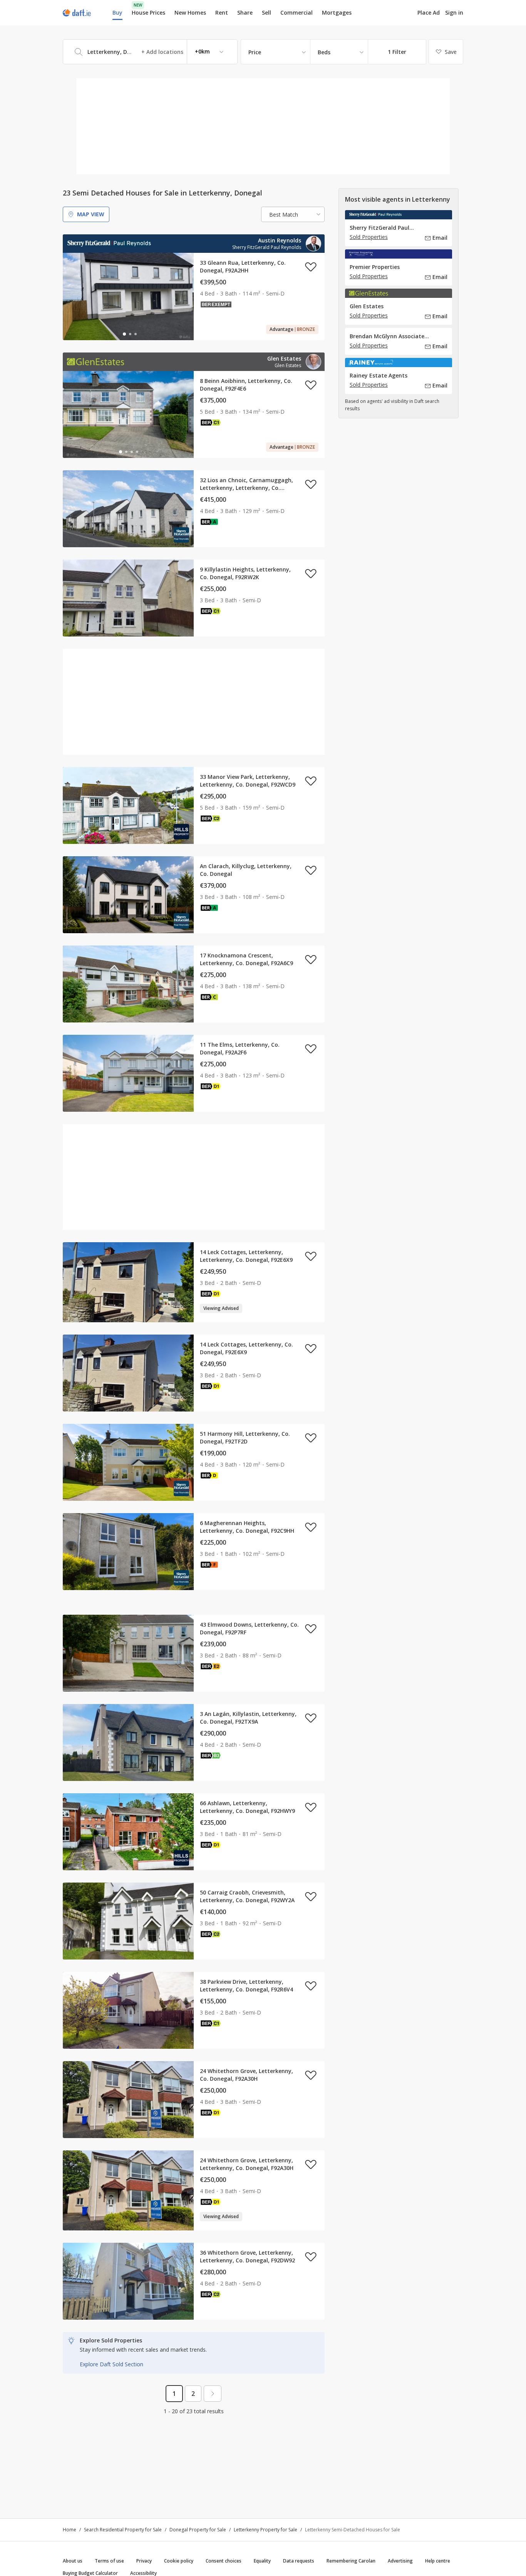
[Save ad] (311, 267)
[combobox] (150, 52)
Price (255, 52)
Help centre (438, 2561)
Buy (117, 13)
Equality (262, 2561)
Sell (266, 13)
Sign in (454, 13)
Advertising (400, 2561)
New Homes (190, 13)
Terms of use (109, 2561)
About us (73, 2561)
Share (245, 13)
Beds (324, 52)
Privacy (144, 2561)
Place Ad (429, 13)
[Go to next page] (213, 2394)
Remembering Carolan (351, 2561)
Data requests (299, 2561)
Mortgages (337, 13)
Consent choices (224, 2561)
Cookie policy (179, 2561)
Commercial (297, 13)
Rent (222, 13)
